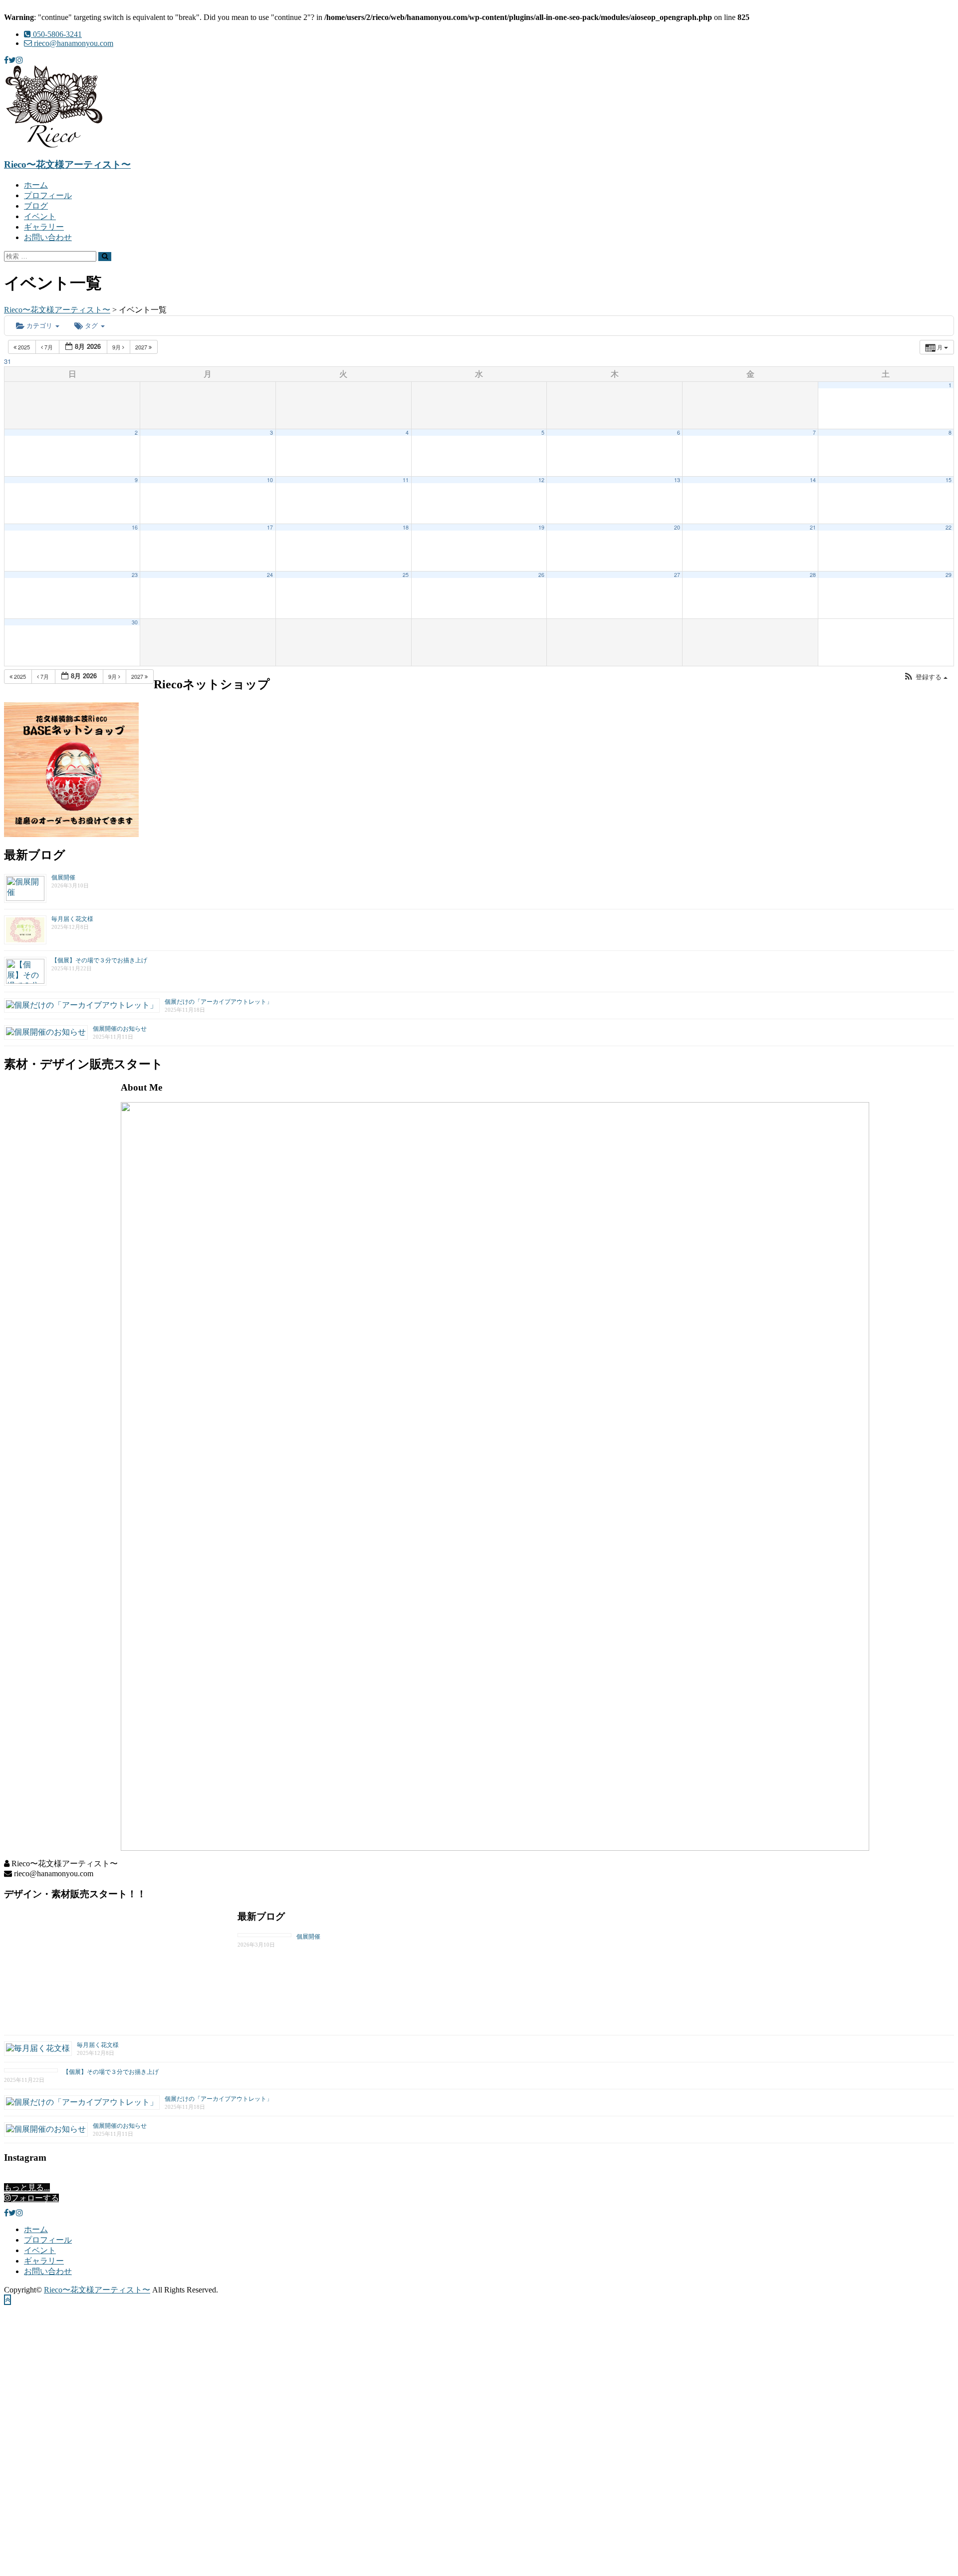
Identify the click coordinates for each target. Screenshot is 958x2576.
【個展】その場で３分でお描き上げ (99, 960)
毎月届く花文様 (72, 919)
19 (541, 527)
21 (813, 527)
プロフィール (48, 195)
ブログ (36, 206)
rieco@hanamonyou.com (73, 43)
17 (270, 527)
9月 (117, 347)
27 (677, 575)
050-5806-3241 (56, 34)
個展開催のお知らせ (120, 1029)
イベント (40, 216)
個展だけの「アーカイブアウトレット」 (219, 1002)
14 (813, 480)
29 (949, 575)
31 (7, 361)
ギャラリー (44, 227)
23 (135, 575)
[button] (926, 677)
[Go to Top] (7, 2300)
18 (406, 527)
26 (541, 575)
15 (949, 480)
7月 (49, 347)
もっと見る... (27, 2187)
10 (270, 480)
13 (677, 480)
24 (270, 575)
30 (135, 622)
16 (135, 527)
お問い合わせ (48, 237)
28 (813, 575)
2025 (24, 347)
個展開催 (63, 877)
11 (406, 480)
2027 (142, 347)
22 (949, 527)
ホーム (36, 185)
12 (541, 480)
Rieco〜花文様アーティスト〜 (67, 164)
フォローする (35, 2198)
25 (406, 575)
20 (677, 527)
